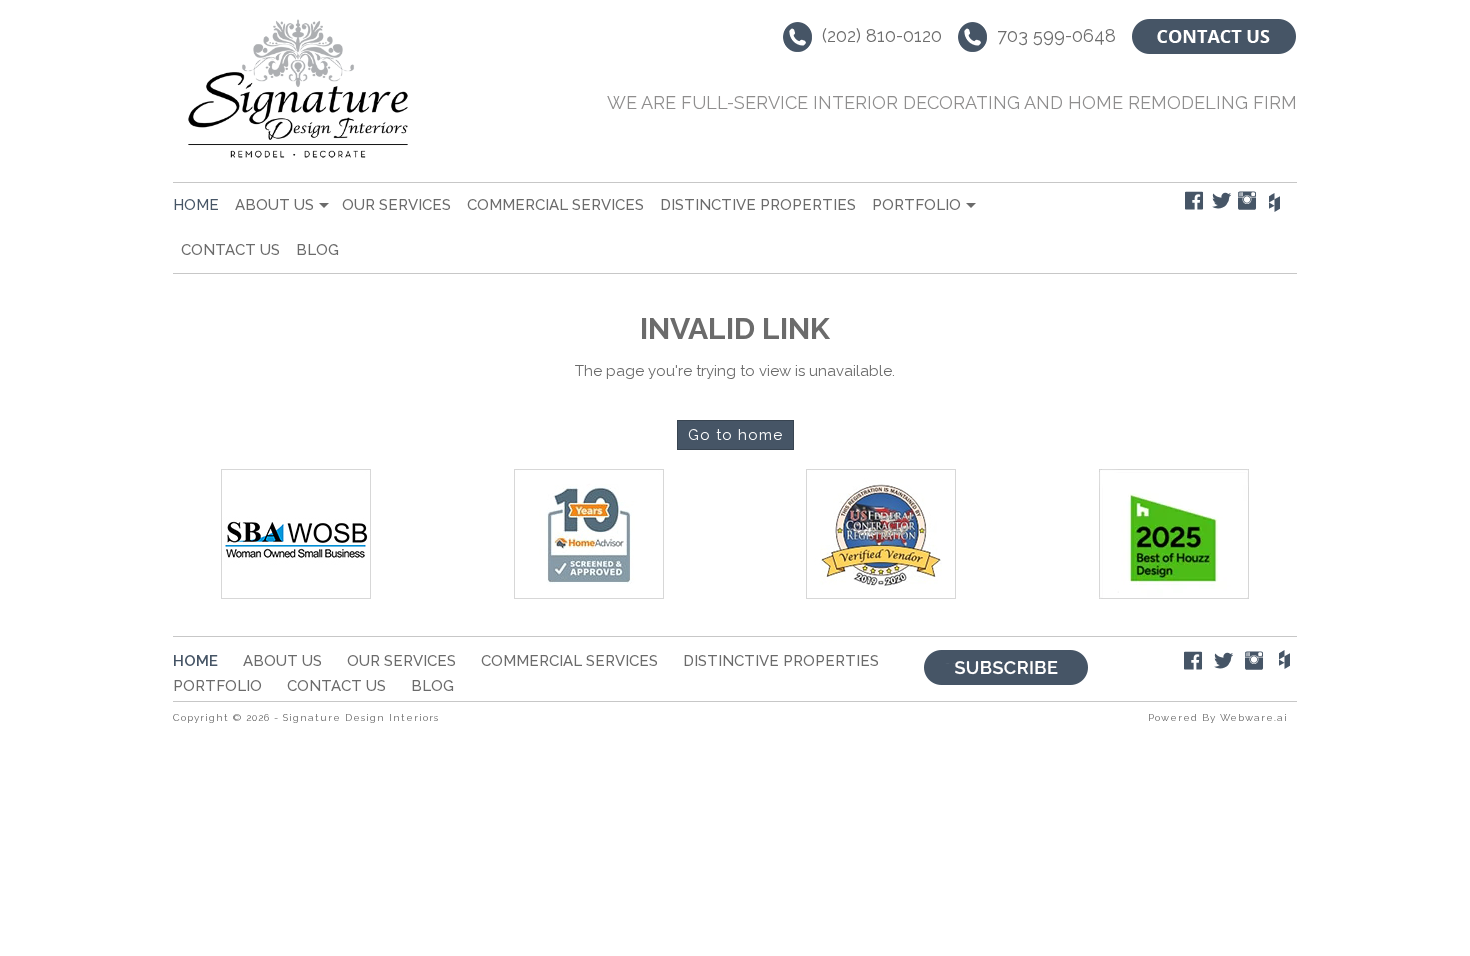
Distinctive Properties (758, 205)
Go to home (735, 435)
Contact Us (230, 250)
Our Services (396, 205)
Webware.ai (1254, 717)
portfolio (916, 205)
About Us (274, 205)
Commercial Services (555, 205)
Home (196, 205)
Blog (317, 250)
